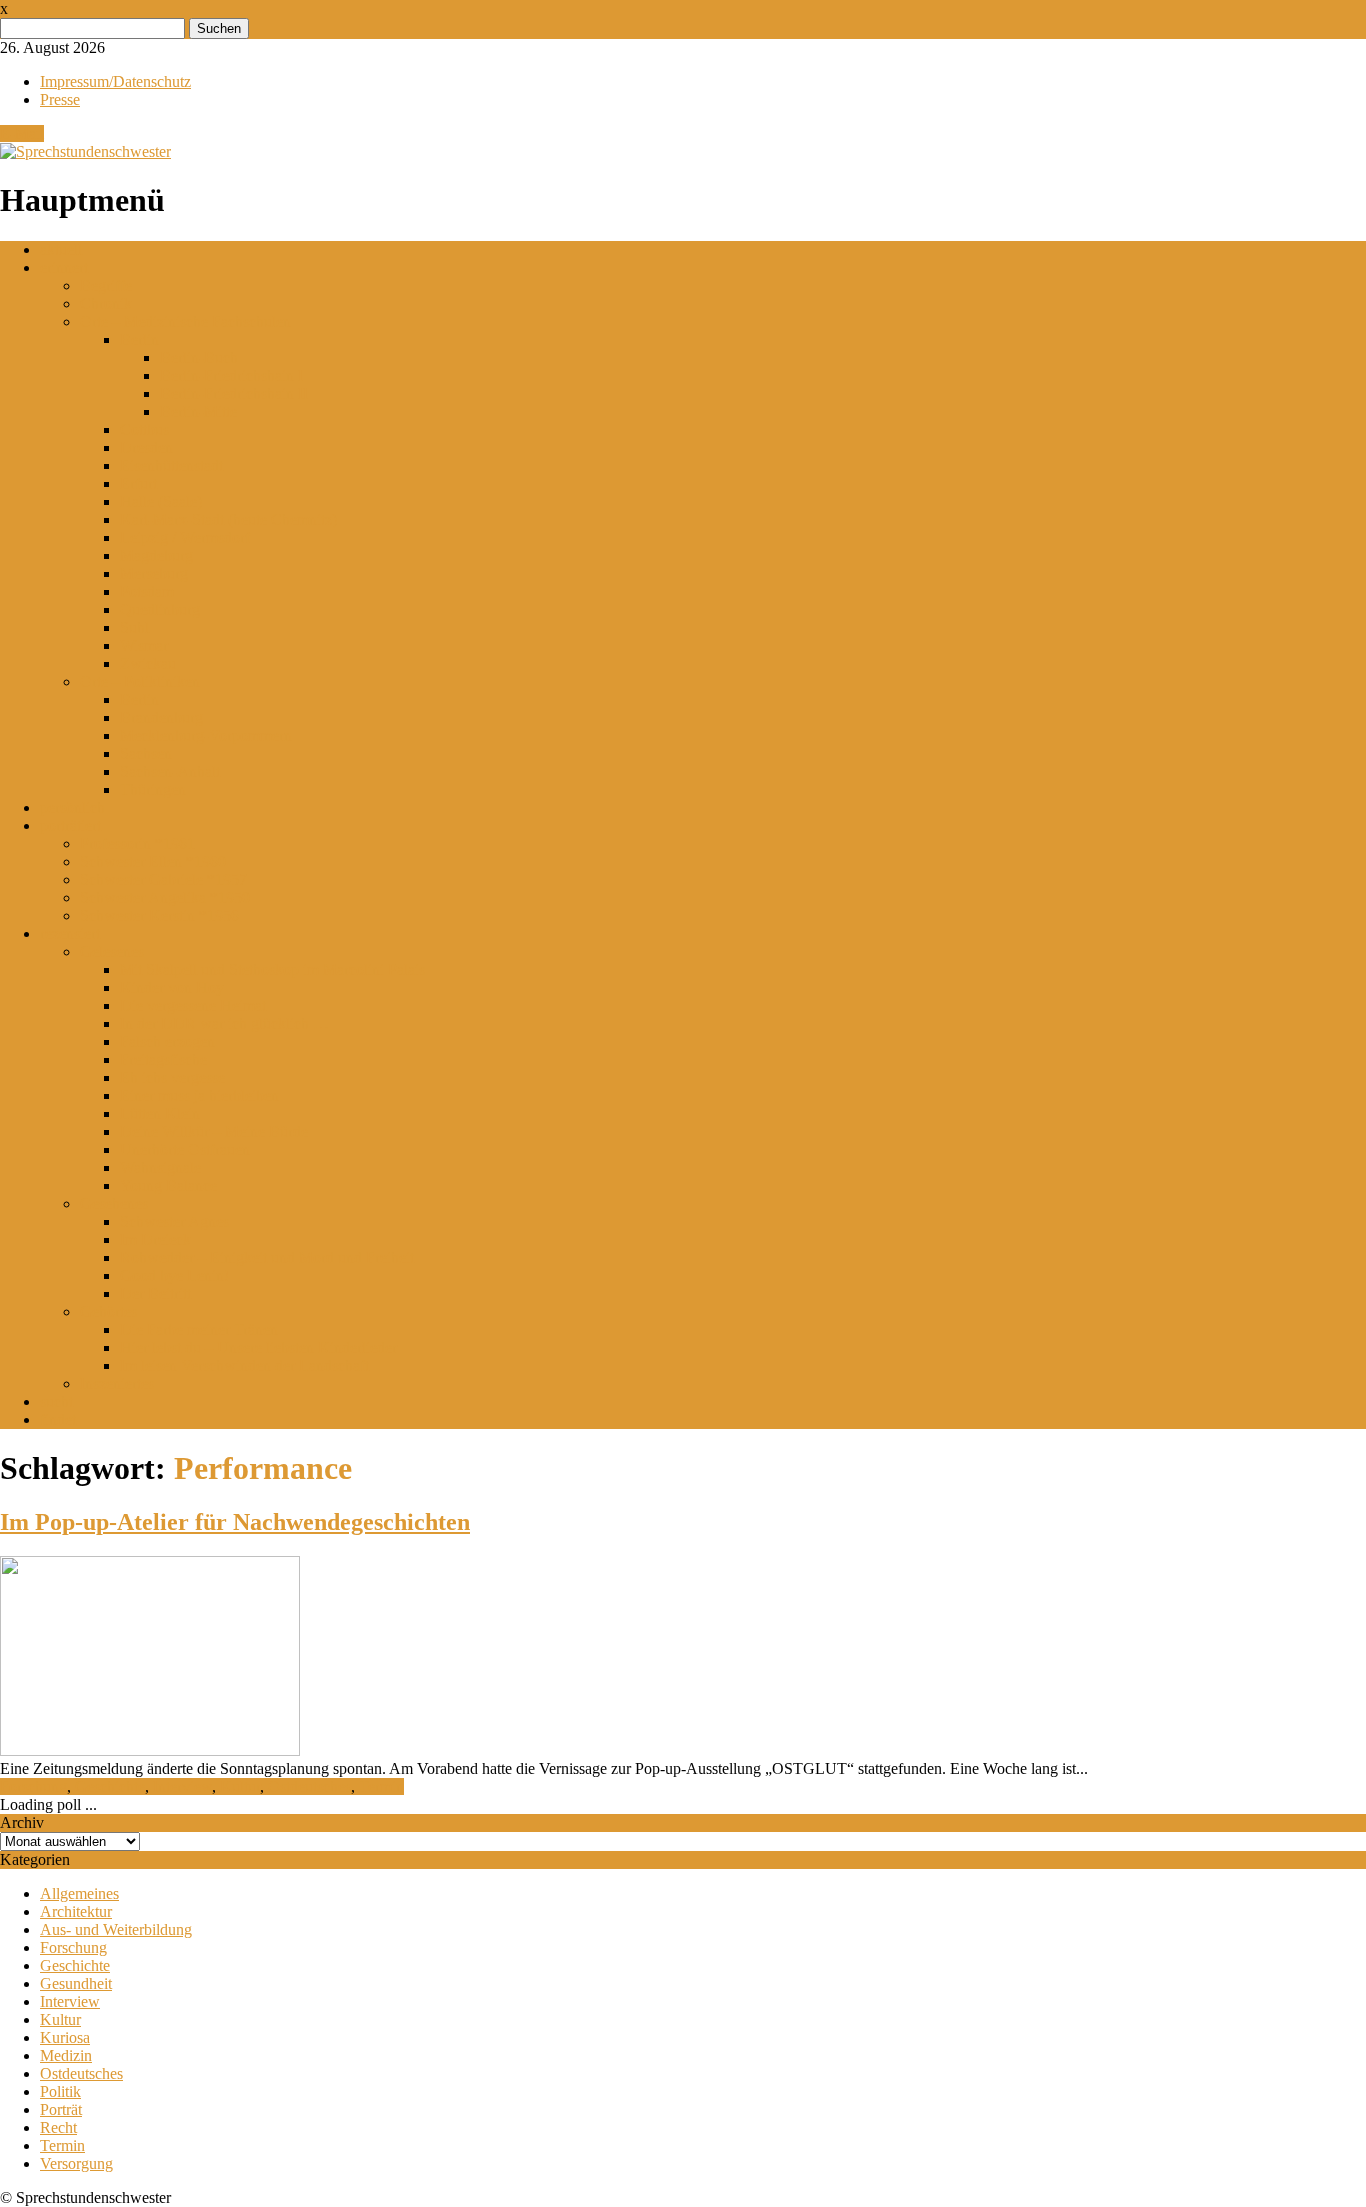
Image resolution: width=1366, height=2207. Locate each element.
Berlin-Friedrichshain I (231, 375)
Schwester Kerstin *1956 (159, 915)
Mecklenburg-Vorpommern (206, 735)
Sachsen (146, 753)
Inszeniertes (117, 1383)
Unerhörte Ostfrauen (185, 1149)
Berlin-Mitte (198, 411)
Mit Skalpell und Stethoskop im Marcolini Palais (272, 969)
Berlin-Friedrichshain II (234, 393)
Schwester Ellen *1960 (153, 861)
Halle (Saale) (161, 501)
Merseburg (154, 573)
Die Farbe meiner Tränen (199, 1329)
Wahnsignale (160, 1167)
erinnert (64, 267)
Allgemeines (79, 1893)
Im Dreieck (155, 1239)
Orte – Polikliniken (140, 681)
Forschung (33, 1786)
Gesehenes (114, 1203)
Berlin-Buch (199, 357)
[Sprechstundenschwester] (85, 151)
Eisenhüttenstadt (171, 465)
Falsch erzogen (167, 1041)
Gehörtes (108, 1311)
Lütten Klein (160, 1113)
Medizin (66, 2055)
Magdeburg (156, 555)
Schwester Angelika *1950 (165, 897)
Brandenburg (161, 717)
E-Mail (22, 133)
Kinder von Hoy (172, 987)
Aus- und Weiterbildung (116, 1929)
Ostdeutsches (309, 1786)
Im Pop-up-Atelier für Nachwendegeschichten (235, 1522)
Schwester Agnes (174, 1221)
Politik (60, 2091)
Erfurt (138, 483)
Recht (58, 2127)
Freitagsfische (163, 1059)
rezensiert (70, 933)
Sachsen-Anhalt (170, 771)
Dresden (146, 447)
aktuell (61, 249)
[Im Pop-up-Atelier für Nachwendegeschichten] (150, 1750)
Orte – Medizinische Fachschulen (185, 321)
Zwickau (148, 663)
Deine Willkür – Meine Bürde (214, 1131)
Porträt (61, 2109)
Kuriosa (65, 2037)
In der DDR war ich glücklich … (224, 1023)
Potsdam (147, 591)
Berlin (139, 339)
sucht (56, 1401)
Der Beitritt (155, 1293)
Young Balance (168, 1185)
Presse (60, 99)
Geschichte (110, 1786)
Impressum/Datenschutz (115, 81)
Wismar (144, 645)
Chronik (106, 303)
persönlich (72, 807)
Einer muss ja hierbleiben (199, 1095)
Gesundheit (76, 1983)
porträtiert (70, 825)
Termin (381, 1786)
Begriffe (106, 285)
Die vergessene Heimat (193, 1005)
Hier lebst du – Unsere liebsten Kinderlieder (258, 1347)
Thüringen (153, 789)
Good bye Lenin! (174, 1275)
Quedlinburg (160, 609)
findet (58, 1419)
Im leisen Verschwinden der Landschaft (244, 1365)
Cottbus (144, 429)
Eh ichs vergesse (172, 1077)
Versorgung (76, 2163)
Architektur (76, 1911)
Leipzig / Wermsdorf (185, 537)
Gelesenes (112, 951)
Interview (182, 1786)
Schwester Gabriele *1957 (163, 879)
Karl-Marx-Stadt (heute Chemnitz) (228, 519)
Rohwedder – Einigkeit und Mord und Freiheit (267, 1257)
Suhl (134, 627)
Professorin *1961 (137, 843)
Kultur (240, 1786)
